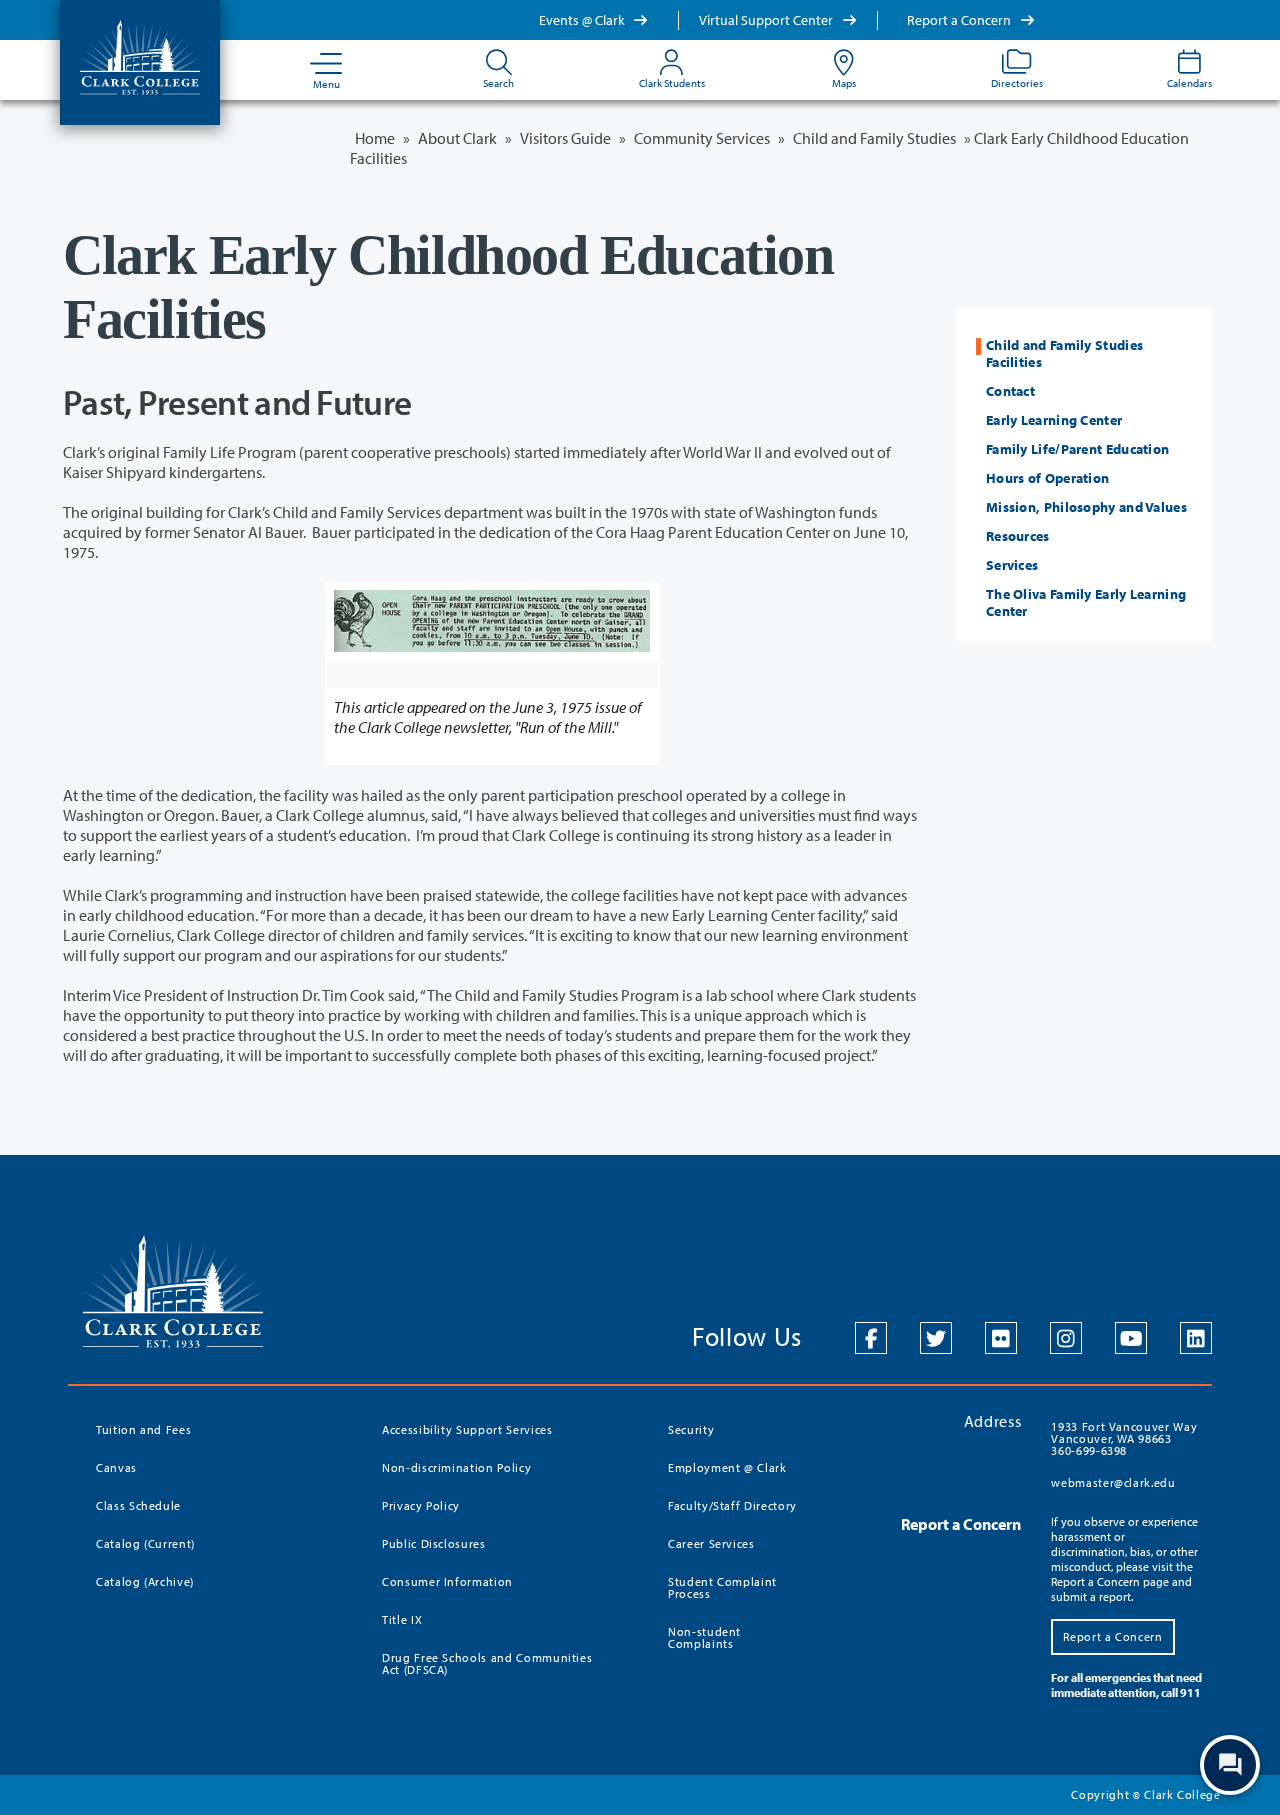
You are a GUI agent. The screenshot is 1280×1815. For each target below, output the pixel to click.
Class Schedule (138, 1505)
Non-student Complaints (704, 1637)
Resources (1018, 536)
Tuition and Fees (143, 1429)
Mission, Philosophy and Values (1086, 507)
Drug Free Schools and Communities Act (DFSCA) (487, 1663)
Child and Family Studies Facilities (1064, 353)
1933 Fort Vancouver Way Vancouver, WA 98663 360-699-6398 (1124, 1438)
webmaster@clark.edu (1113, 1482)
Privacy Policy (421, 1505)
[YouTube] (1131, 1338)
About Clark (457, 138)
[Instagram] (1066, 1338)
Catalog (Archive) (145, 1581)
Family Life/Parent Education (1077, 449)
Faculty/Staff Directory (732, 1505)
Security (691, 1429)
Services (1012, 565)
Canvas (116, 1467)
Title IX (402, 1619)
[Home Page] (140, 56)
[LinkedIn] (1196, 1338)
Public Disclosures (434, 1543)
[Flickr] (1001, 1338)
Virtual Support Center (767, 20)
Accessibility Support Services (467, 1429)
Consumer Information (447, 1581)
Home (375, 138)
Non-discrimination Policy (456, 1467)
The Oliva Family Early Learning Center (1086, 602)
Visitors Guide (565, 138)
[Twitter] (936, 1338)
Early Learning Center (1054, 420)
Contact (1010, 391)
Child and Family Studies (874, 138)
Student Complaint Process (722, 1587)
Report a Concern (960, 20)
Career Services (711, 1543)
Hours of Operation (1047, 478)
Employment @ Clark (727, 1467)
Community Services (702, 138)
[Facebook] (871, 1338)
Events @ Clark (583, 20)
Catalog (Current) (145, 1543)
